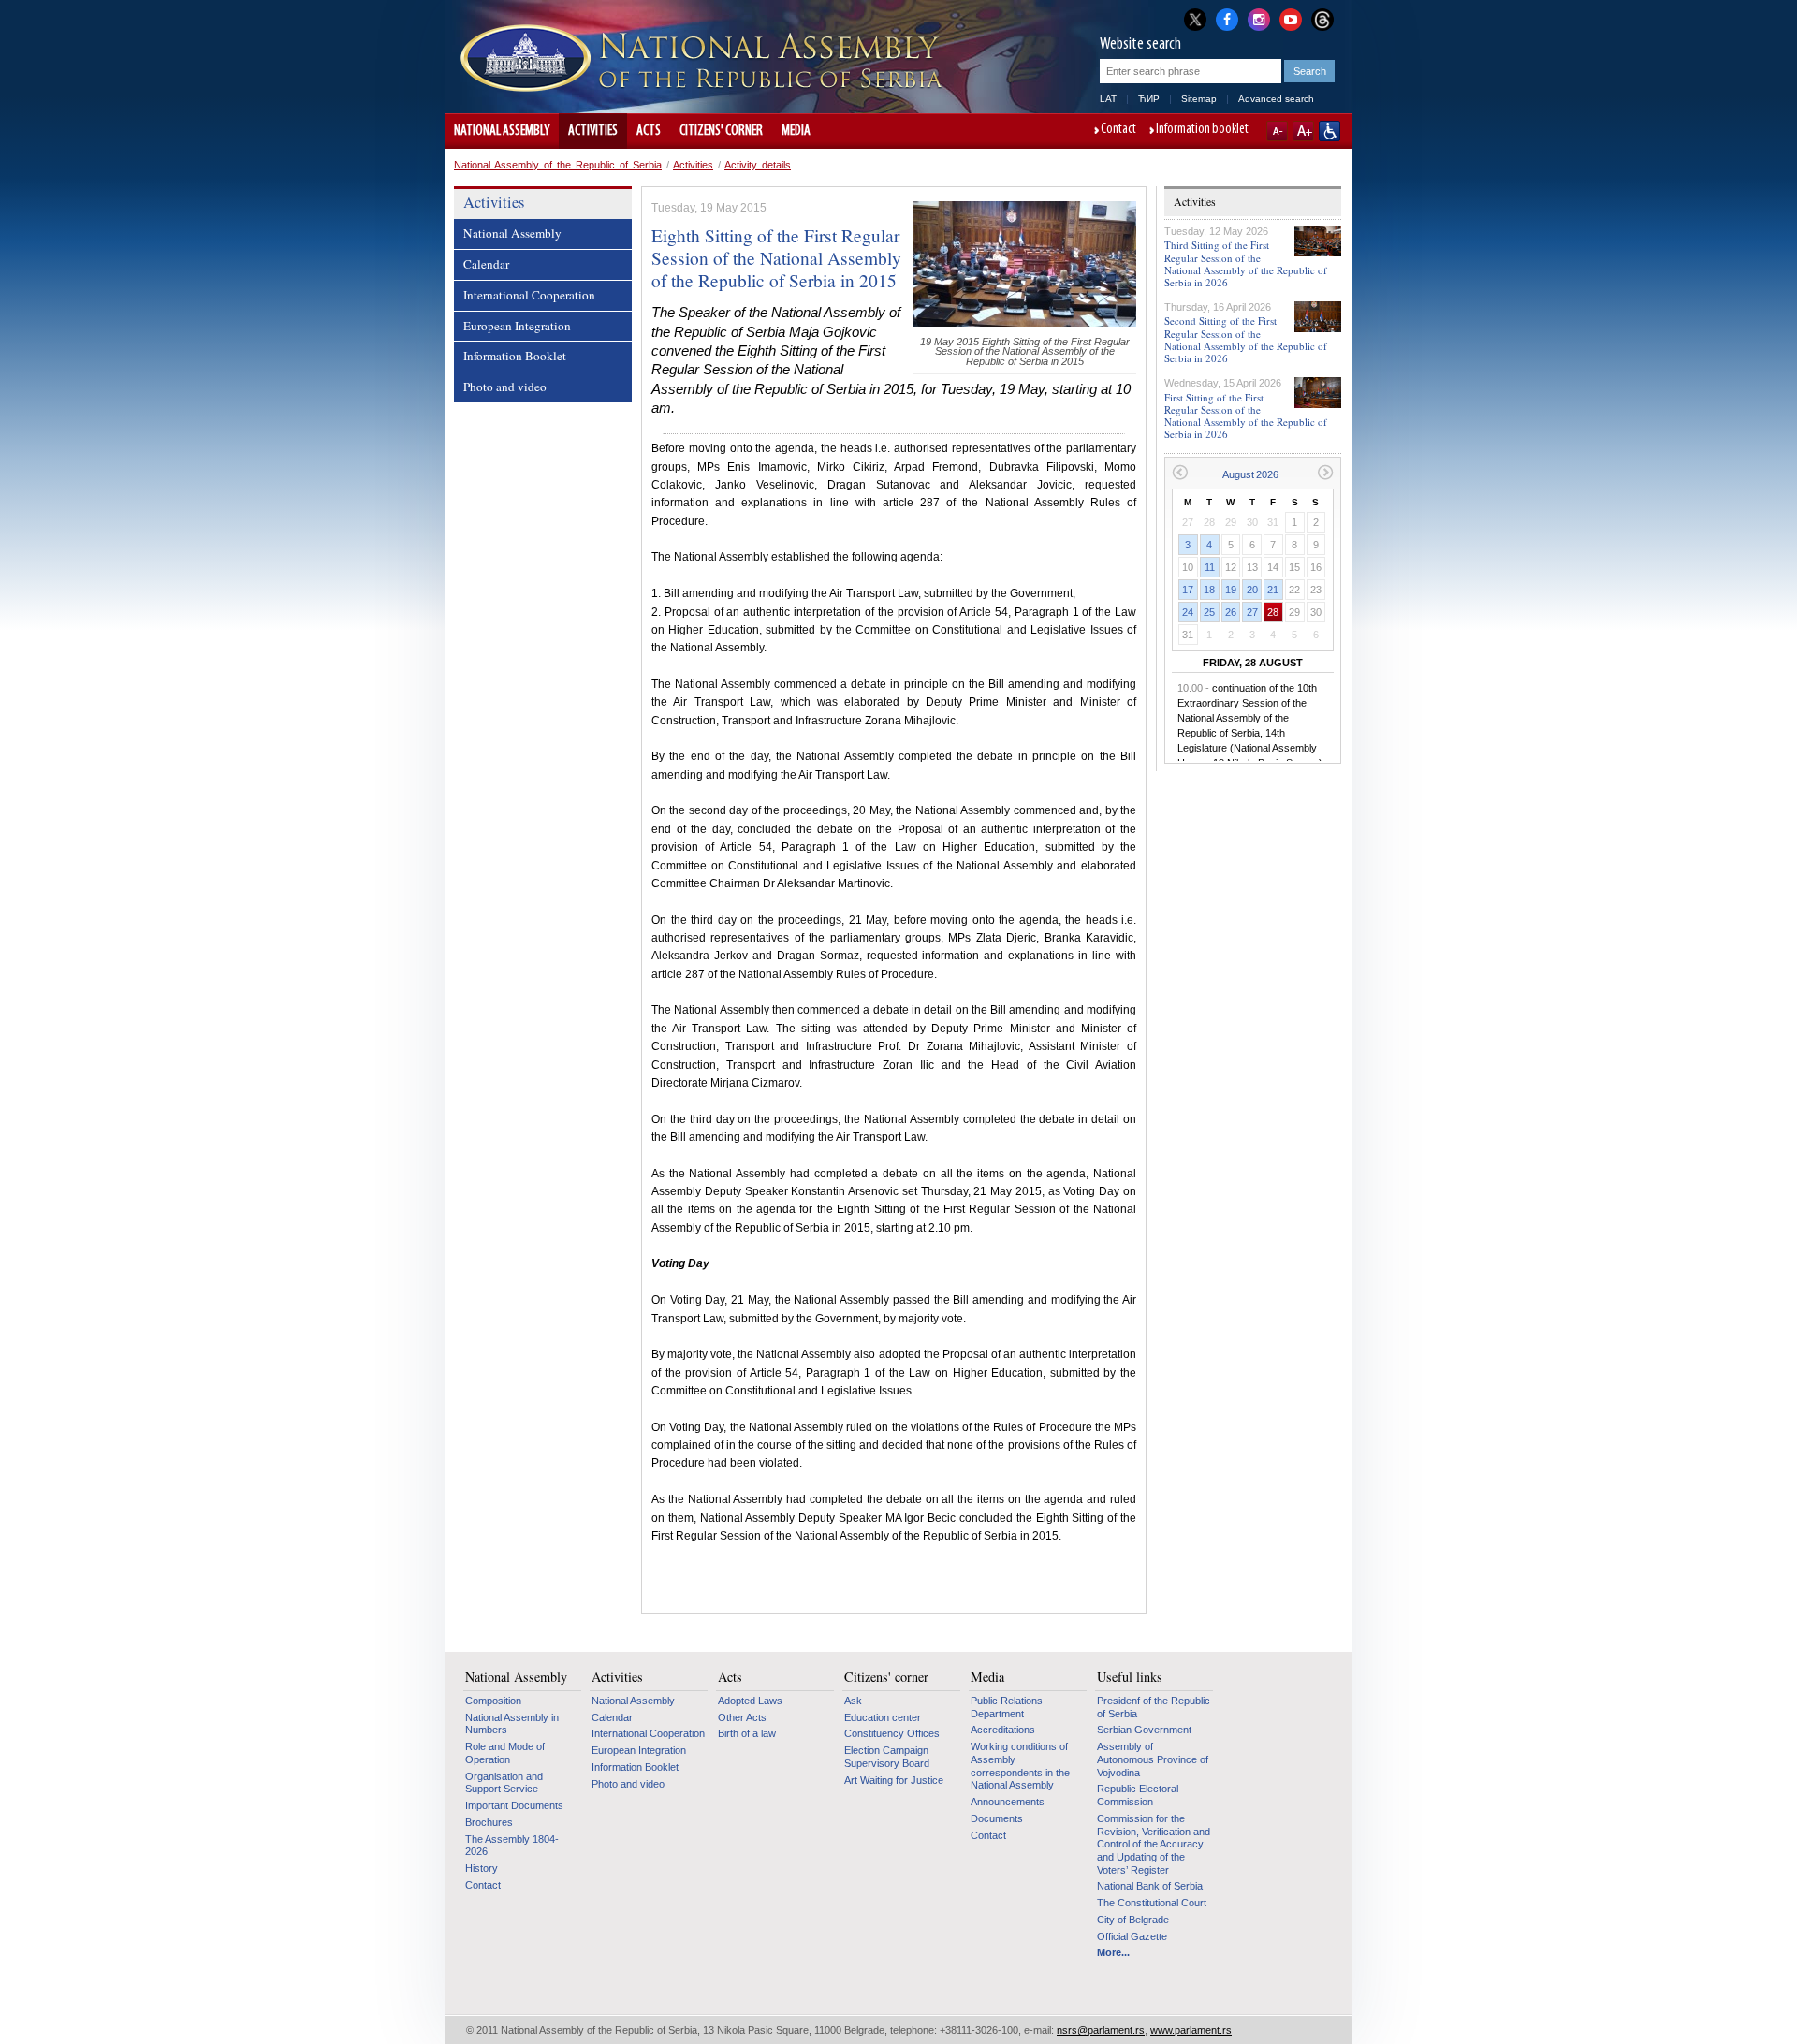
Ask (853, 1701)
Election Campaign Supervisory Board (887, 1757)
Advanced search (1276, 99)
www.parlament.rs (1191, 2030)
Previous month (1180, 472)
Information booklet (1202, 130)
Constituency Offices (892, 1733)
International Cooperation (529, 295)
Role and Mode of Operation (505, 1753)
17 (1188, 590)
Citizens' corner (721, 131)
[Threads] (1322, 19)
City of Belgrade (1133, 1920)
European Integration (517, 326)
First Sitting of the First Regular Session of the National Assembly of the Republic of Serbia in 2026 (1246, 416)
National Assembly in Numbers (512, 1724)
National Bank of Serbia (1150, 1886)
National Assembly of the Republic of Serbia (558, 165)
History (482, 1868)
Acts (649, 131)
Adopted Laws (750, 1701)
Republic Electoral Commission (1138, 1795)
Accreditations (1003, 1730)
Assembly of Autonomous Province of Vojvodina (1153, 1759)
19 (1231, 590)
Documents (997, 1818)
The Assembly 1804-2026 (512, 1846)
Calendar (486, 264)
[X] (1195, 19)
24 (1188, 612)
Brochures (489, 1822)
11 (1210, 567)
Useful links (1130, 1677)
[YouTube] (1291, 18)
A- (1277, 131)
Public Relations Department (1007, 1707)
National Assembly (502, 131)
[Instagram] (1259, 18)
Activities (593, 131)
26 (1231, 612)
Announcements (1008, 1802)
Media (796, 131)
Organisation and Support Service (504, 1783)
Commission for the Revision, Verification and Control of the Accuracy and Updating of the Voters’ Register (1154, 1844)
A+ (1303, 131)
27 (1252, 612)
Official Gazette (1132, 1936)
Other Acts (742, 1717)
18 (1209, 590)
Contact (1118, 130)
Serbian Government (1144, 1730)
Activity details (758, 165)
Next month (1326, 472)
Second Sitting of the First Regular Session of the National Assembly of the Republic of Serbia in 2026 (1246, 339)
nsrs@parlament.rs (1101, 2030)
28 (1273, 612)
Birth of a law (747, 1733)
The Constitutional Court (1152, 1903)
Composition (493, 1701)
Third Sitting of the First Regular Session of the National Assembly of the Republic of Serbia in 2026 (1246, 263)
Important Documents (514, 1805)
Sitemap (1199, 99)
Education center (883, 1717)
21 (1273, 590)
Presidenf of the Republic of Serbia (1154, 1707)
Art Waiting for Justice (894, 1780)
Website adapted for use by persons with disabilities (1329, 131)
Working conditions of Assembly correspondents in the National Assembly (1020, 1766)
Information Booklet (515, 356)
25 (1209, 612)
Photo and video (505, 387)
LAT (1108, 99)
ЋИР (1149, 99)
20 (1252, 590)
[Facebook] (1227, 18)
